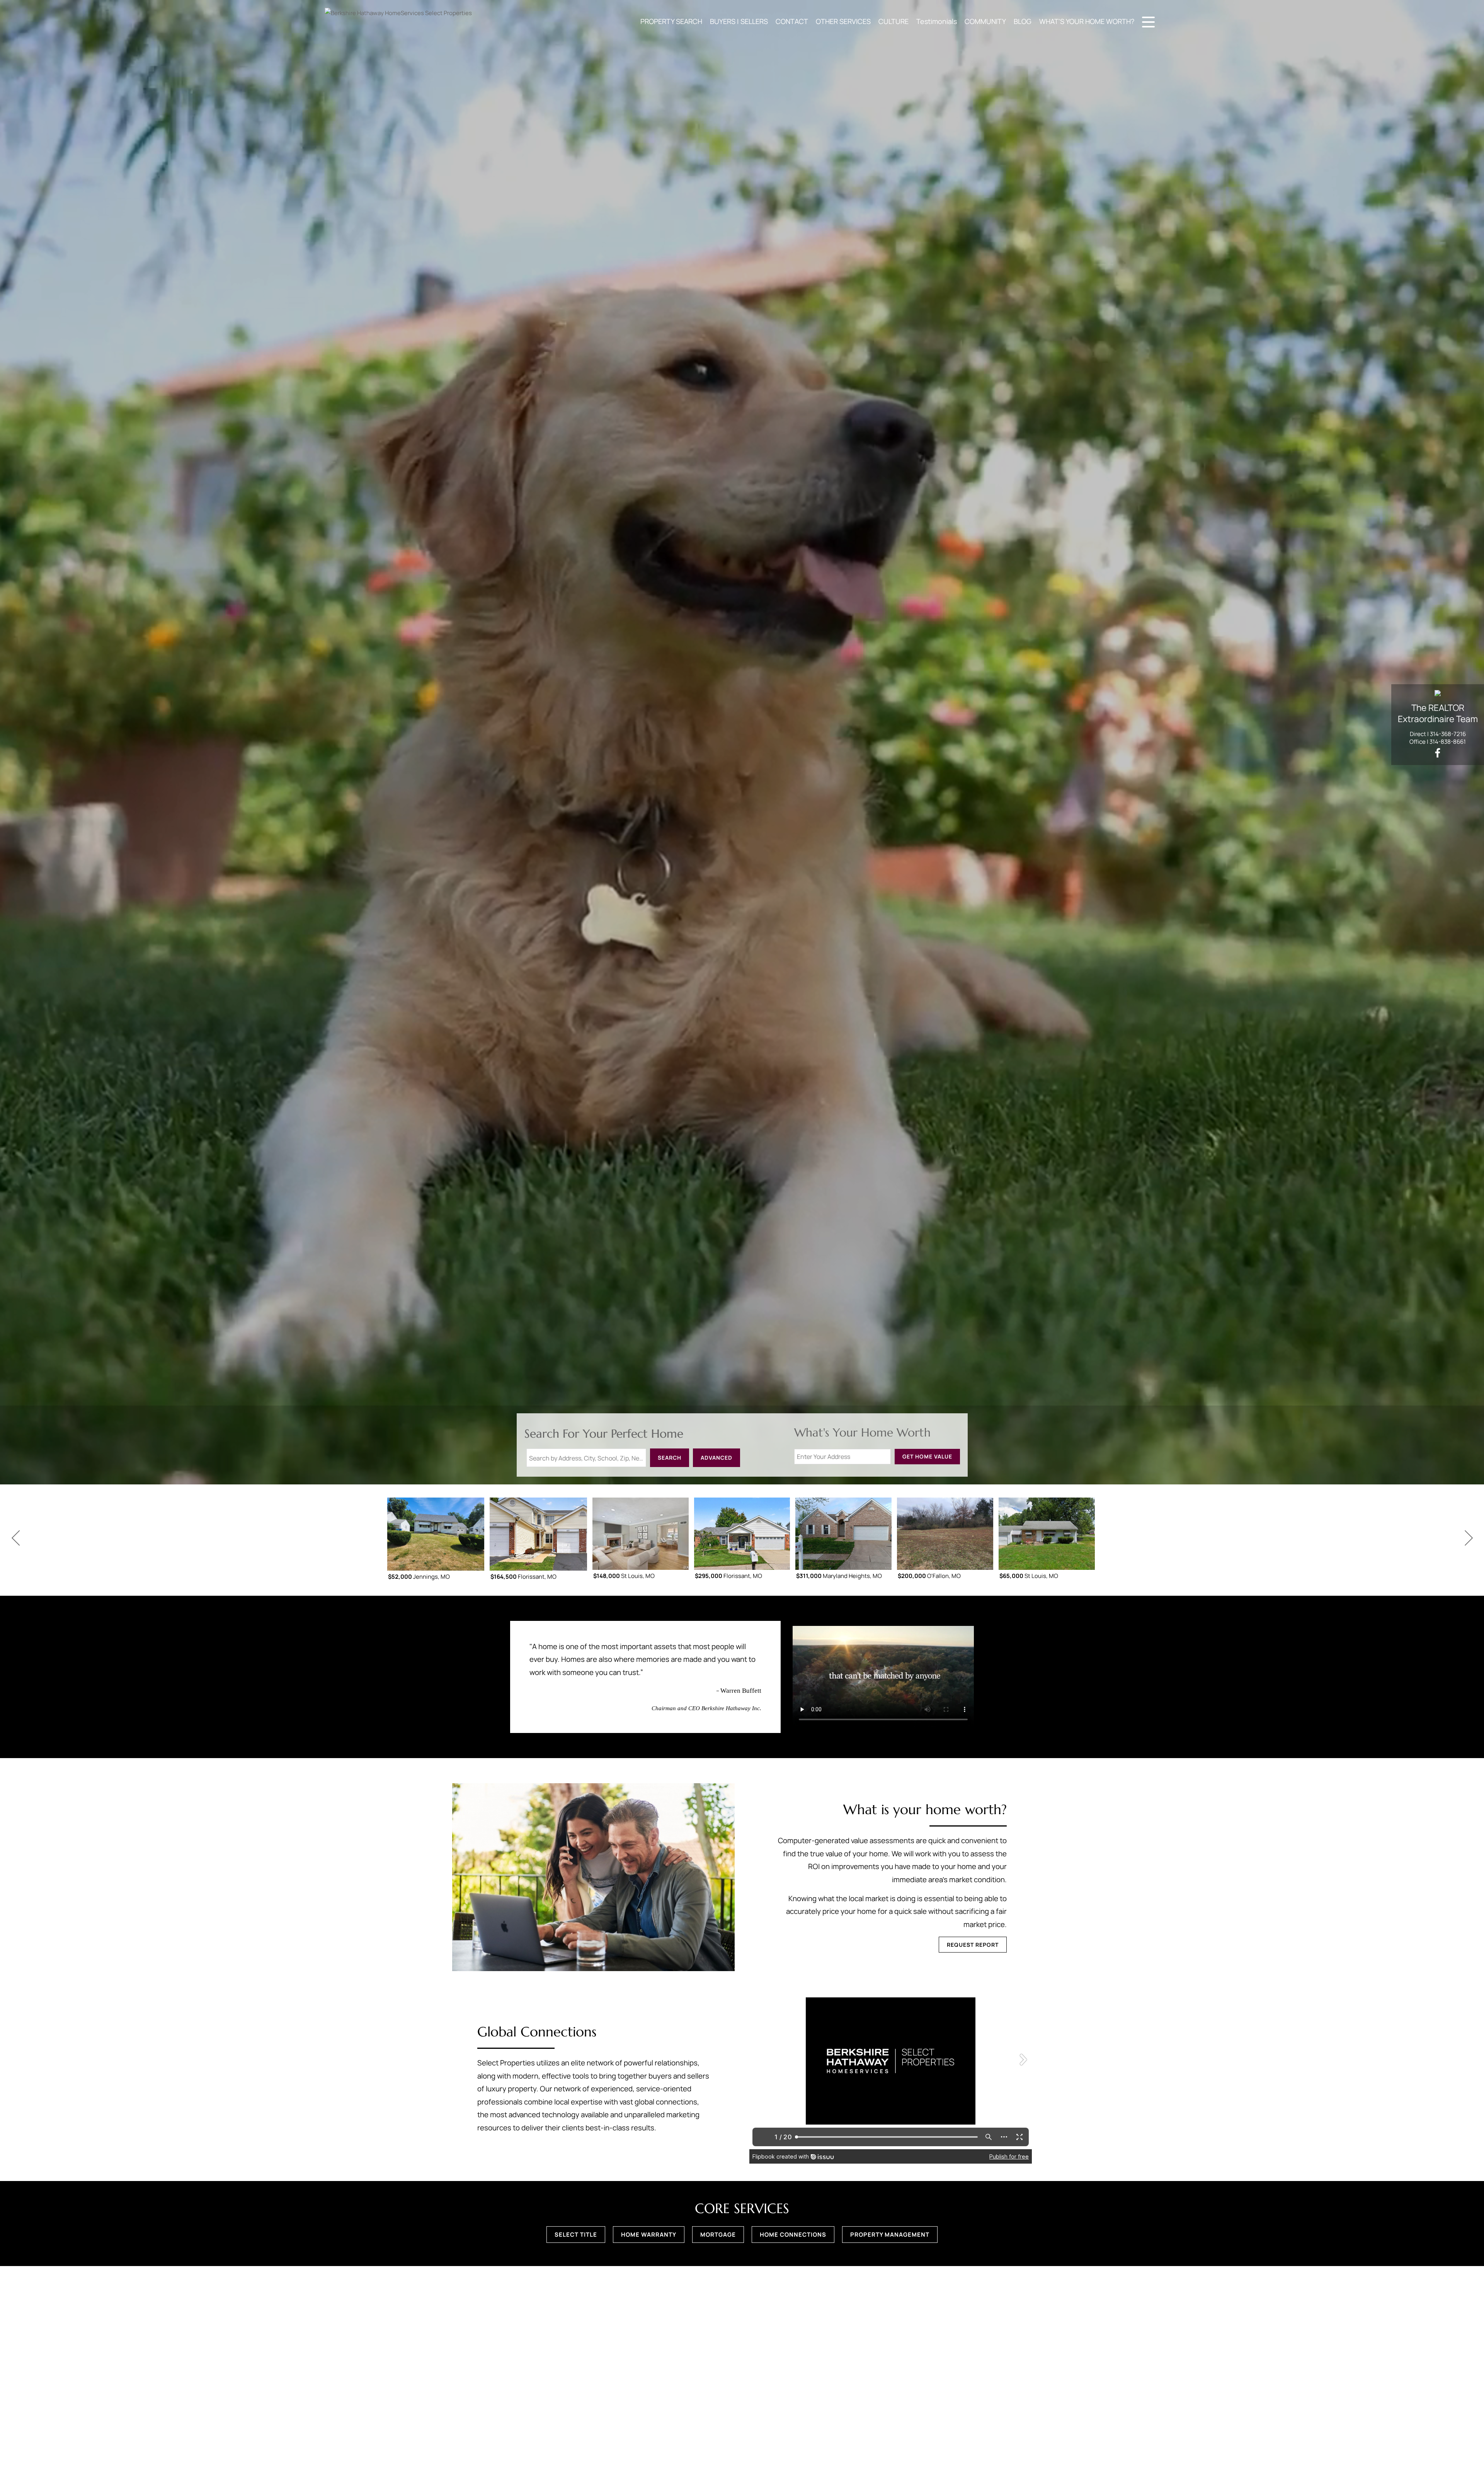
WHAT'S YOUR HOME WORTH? (1087, 21)
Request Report (973, 1945)
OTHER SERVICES (843, 21)
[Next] (1469, 1538)
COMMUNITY (985, 21)
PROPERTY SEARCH (671, 21)
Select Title (576, 2235)
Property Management (890, 2235)
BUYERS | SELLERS (739, 21)
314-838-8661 (1448, 742)
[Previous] (15, 1538)
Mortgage (718, 2235)
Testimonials (937, 21)
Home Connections (793, 2235)
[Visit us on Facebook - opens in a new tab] (1438, 753)
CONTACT (792, 21)
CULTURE (893, 21)
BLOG (1023, 21)
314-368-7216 (1448, 734)
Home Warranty (649, 2235)
